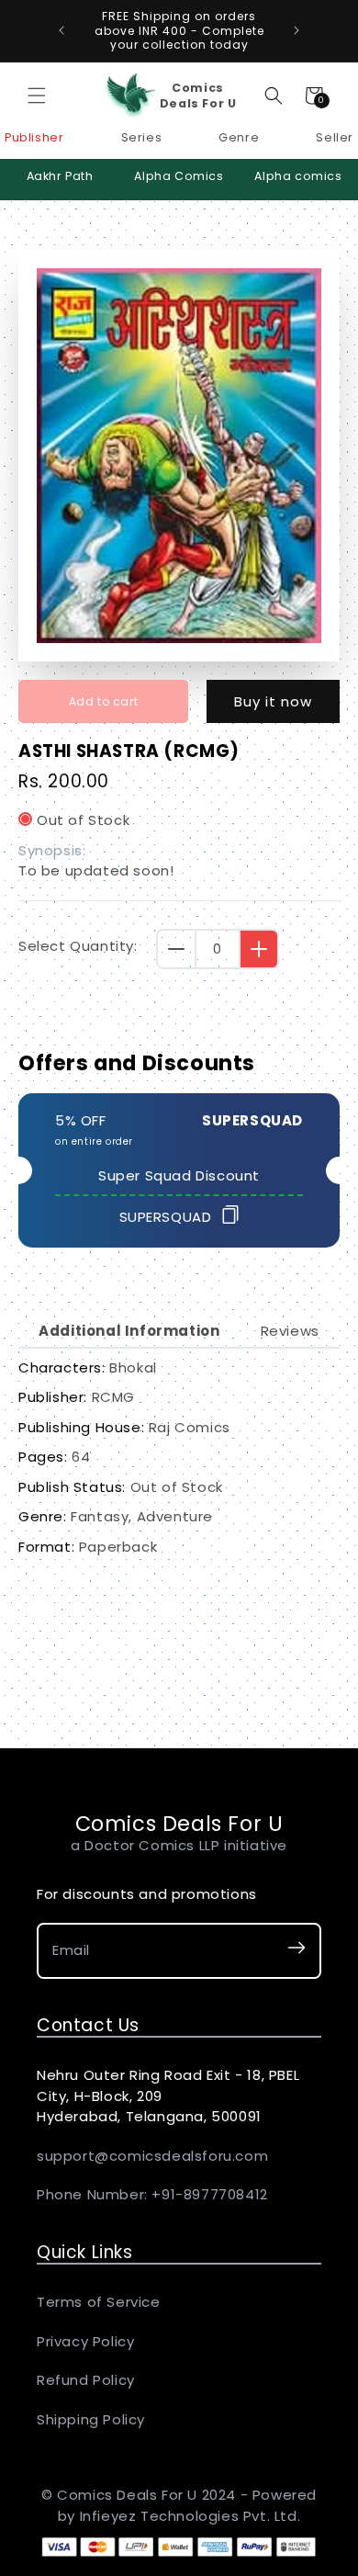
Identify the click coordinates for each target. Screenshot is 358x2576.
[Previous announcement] (62, 30)
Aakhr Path (60, 176)
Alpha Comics (179, 176)
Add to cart (104, 701)
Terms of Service (99, 2302)
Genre (239, 137)
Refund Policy (86, 2380)
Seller (335, 137)
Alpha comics (298, 176)
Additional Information (129, 1331)
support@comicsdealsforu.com (152, 2156)
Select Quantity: (78, 946)
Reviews (290, 1331)
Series (142, 137)
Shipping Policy (91, 2419)
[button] (37, 96)
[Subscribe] (296, 1951)
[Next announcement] (296, 30)
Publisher (34, 137)
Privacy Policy (85, 2341)
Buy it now (273, 701)
